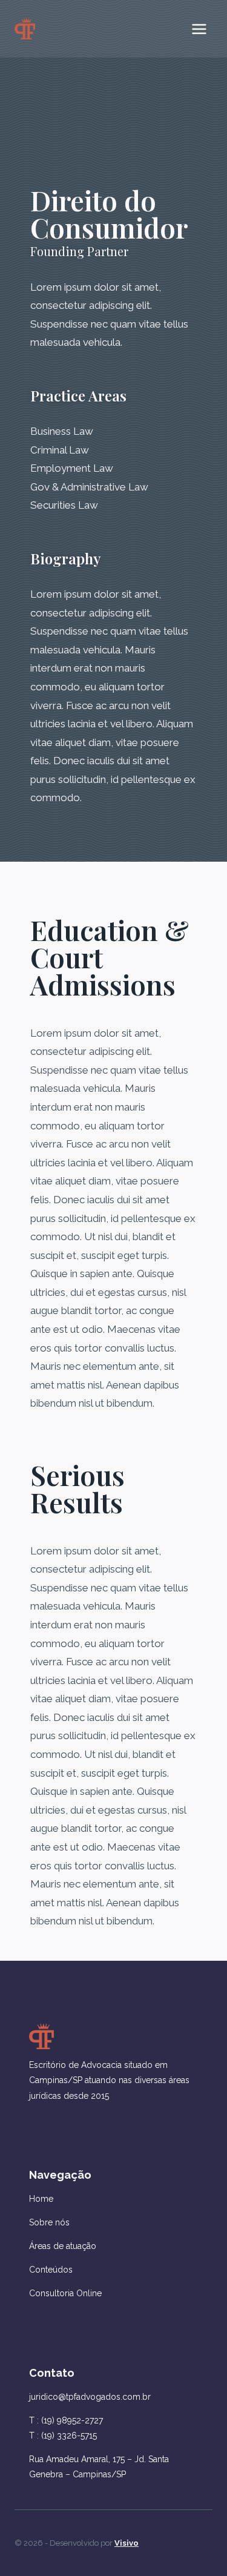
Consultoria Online (65, 2293)
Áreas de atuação (63, 2246)
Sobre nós (49, 2222)
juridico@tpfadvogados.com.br (90, 2397)
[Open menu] (199, 29)
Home (41, 2199)
